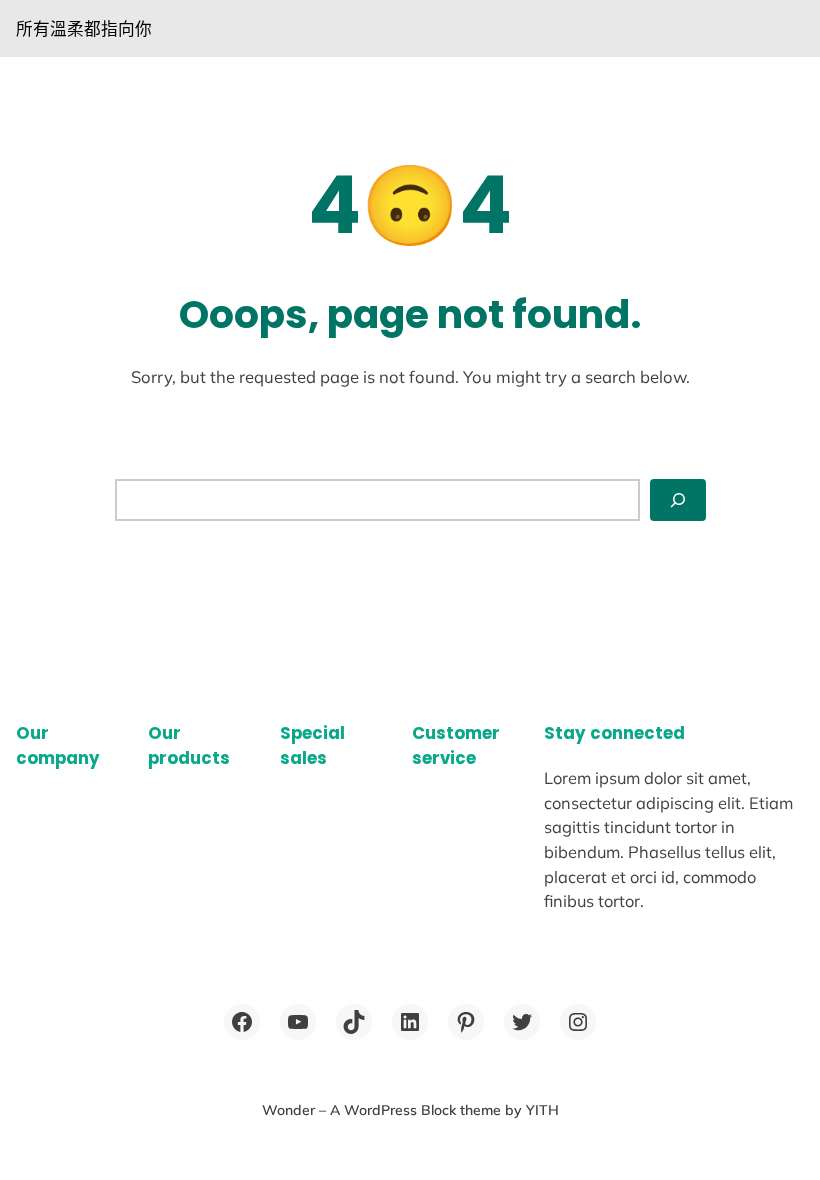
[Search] (678, 500)
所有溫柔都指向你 (84, 28)
